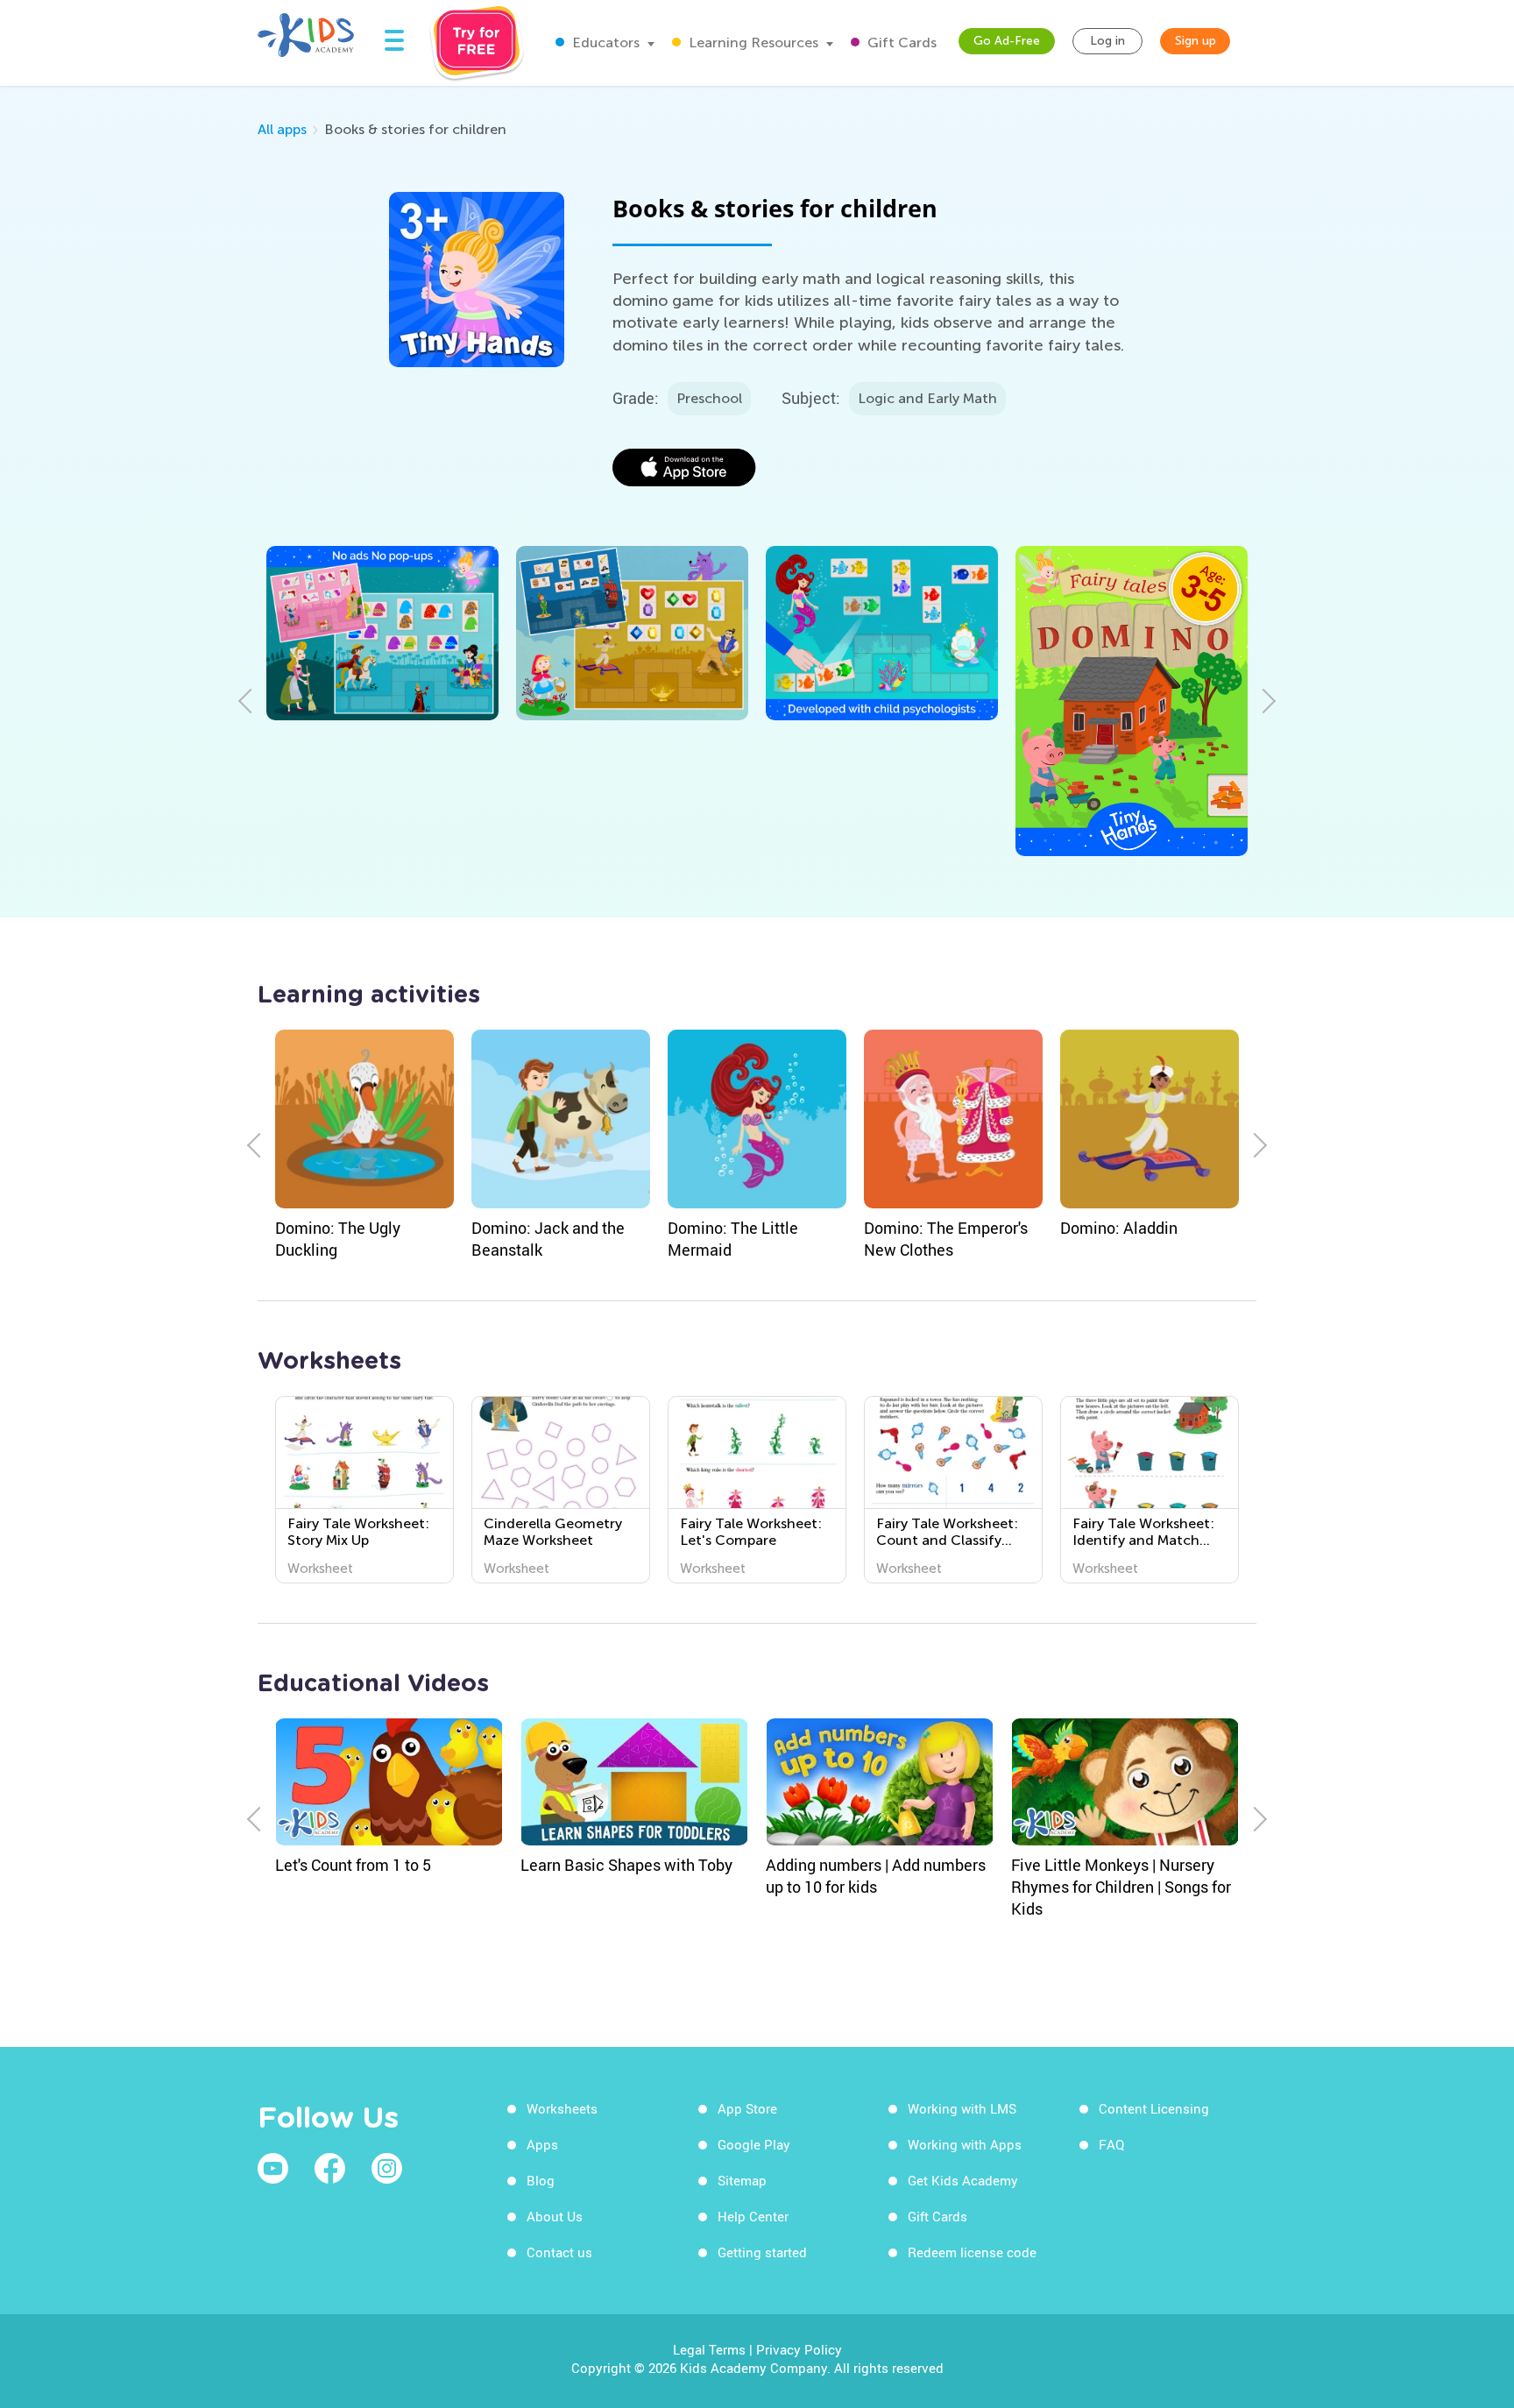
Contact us (559, 2252)
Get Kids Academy (963, 2180)
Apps (542, 2144)
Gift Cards (900, 42)
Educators (604, 42)
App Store (747, 2108)
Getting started (762, 2252)
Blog (541, 2180)
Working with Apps (965, 2144)
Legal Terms (709, 2349)
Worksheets (562, 2108)
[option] (382, 633)
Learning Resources (752, 42)
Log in (1107, 41)
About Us (555, 2216)
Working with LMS (962, 2108)
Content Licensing (1154, 2108)
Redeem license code (972, 2252)
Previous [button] (251, 701)
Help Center (753, 2216)
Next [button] (1263, 701)
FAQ (1111, 2144)
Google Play (754, 2144)
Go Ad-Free (1007, 41)
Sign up (1196, 41)
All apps (282, 129)
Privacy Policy (799, 2349)
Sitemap (742, 2180)
